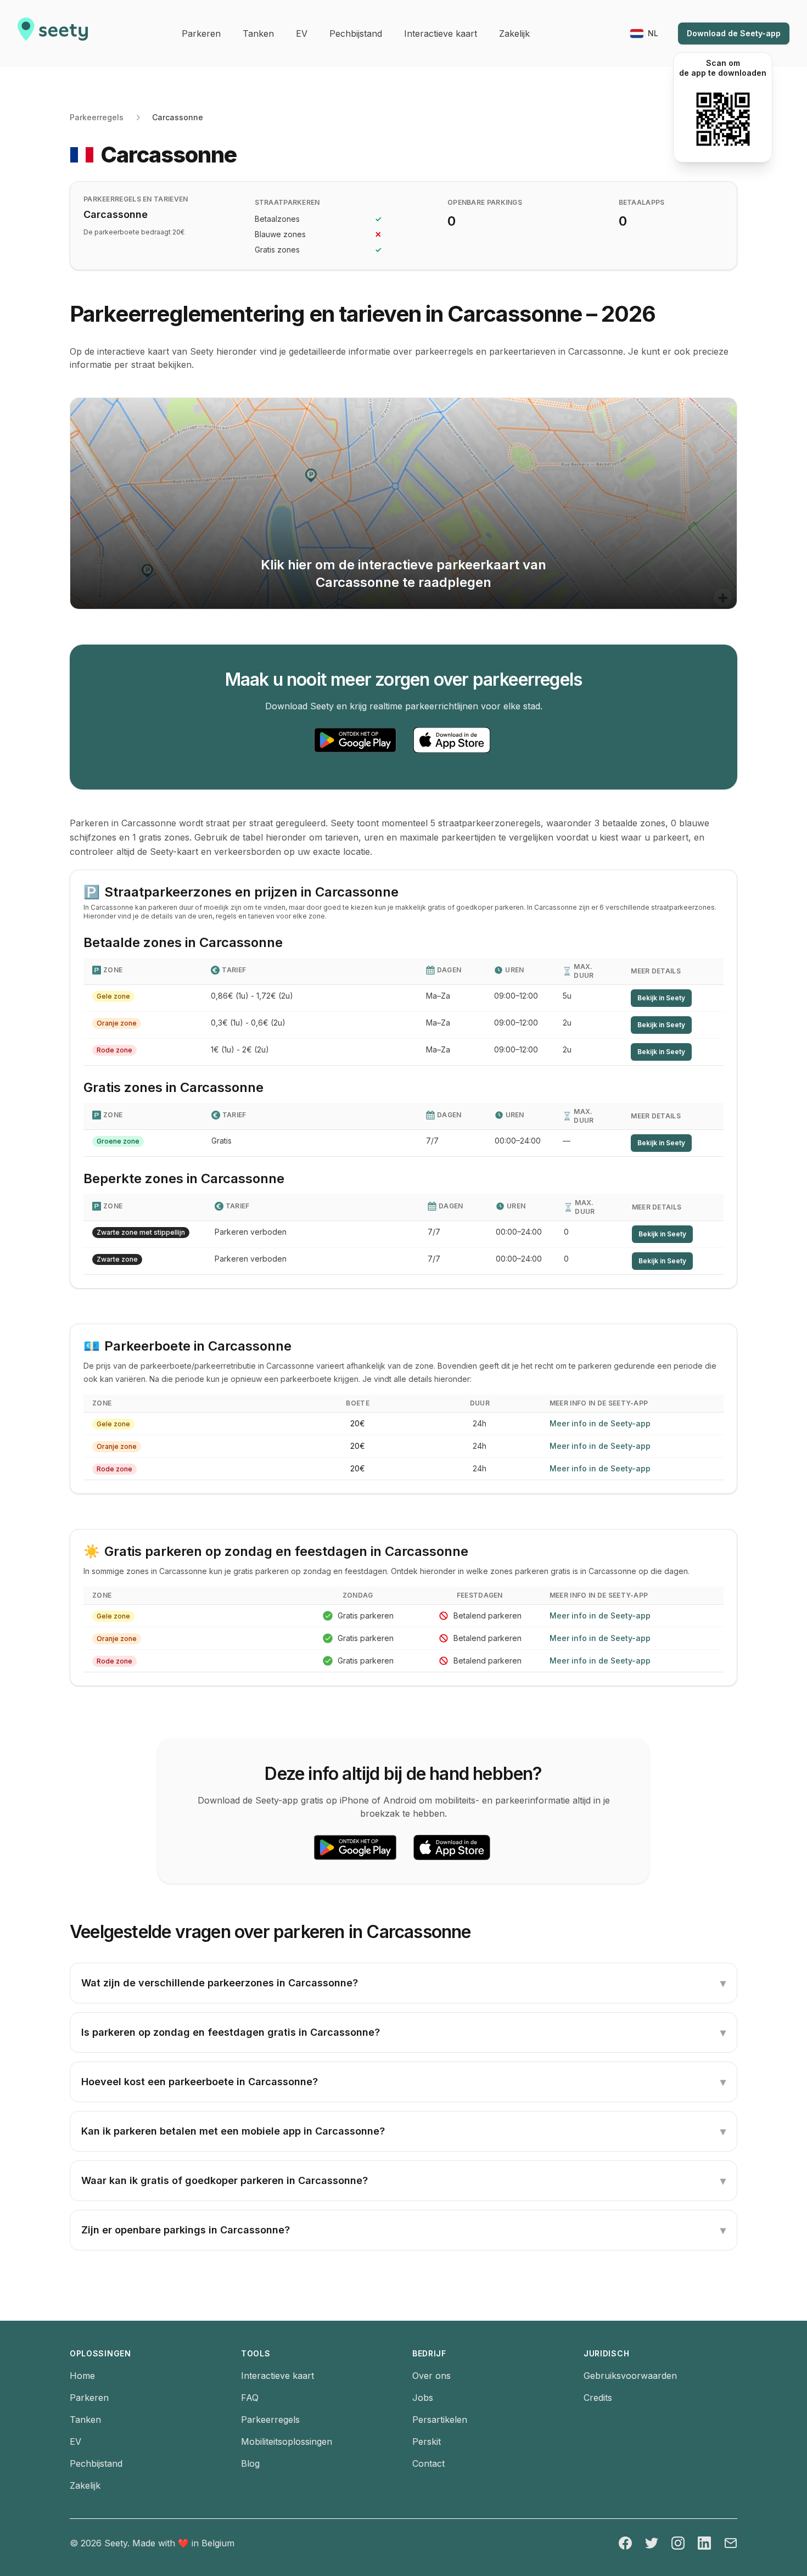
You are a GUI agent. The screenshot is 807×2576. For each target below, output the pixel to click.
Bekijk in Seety (661, 998)
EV (75, 2441)
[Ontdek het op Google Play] (355, 740)
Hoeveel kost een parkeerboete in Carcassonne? (403, 2082)
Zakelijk (85, 2485)
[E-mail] (731, 2543)
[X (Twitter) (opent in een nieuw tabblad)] (652, 2543)
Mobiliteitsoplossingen (287, 2441)
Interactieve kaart (278, 2376)
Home (82, 2376)
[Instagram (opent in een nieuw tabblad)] (678, 2543)
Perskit (427, 2441)
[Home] (53, 33)
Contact (428, 2463)
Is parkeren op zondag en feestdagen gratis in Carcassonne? (403, 2032)
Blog (250, 2463)
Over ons (431, 2376)
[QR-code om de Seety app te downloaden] (723, 119)
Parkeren (89, 2398)
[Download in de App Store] (452, 740)
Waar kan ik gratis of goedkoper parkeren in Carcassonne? (403, 2181)
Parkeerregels (97, 117)
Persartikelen (440, 2420)
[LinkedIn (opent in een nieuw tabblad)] (704, 2543)
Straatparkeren (287, 202)
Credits (598, 2398)
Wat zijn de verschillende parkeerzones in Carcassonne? (403, 1983)
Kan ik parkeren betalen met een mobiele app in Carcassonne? (403, 2131)
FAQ (250, 2398)
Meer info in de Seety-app (600, 1423)
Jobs (423, 2398)
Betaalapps (642, 202)
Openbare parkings (485, 202)
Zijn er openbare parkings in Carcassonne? (403, 2230)
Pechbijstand (96, 2463)
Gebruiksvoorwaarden (630, 2376)
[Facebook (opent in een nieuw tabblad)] (625, 2543)
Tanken (85, 2420)
